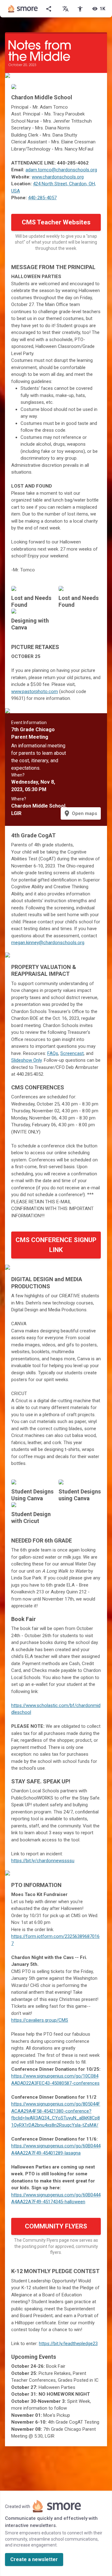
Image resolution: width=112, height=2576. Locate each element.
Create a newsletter (34, 2559)
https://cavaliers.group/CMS (40, 2020)
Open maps (80, 813)
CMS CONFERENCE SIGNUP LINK (56, 1245)
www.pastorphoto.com (35, 691)
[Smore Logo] (23, 9)
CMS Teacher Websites (56, 222)
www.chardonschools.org (58, 177)
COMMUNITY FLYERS (56, 2226)
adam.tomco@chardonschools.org (61, 170)
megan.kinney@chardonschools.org (48, 943)
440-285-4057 (42, 198)
